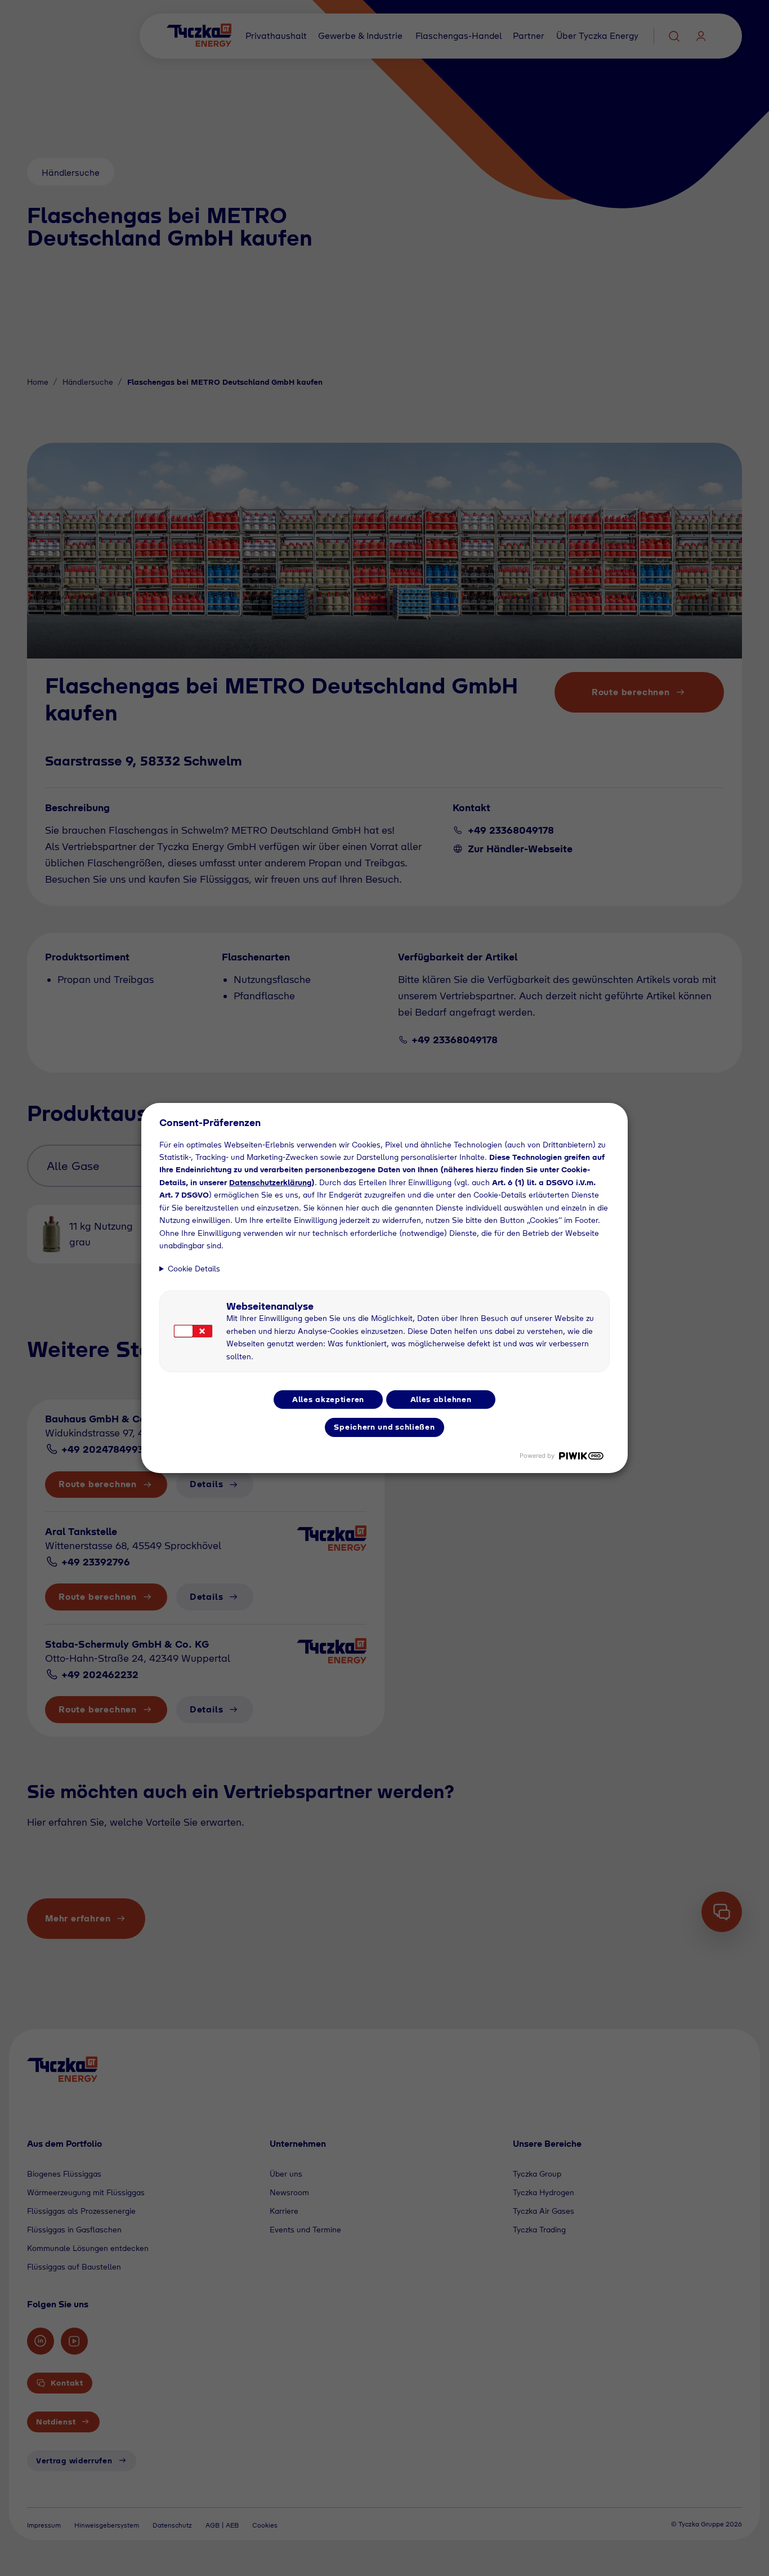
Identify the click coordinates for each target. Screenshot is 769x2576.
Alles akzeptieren (328, 1399)
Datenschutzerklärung (270, 1182)
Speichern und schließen (384, 1427)
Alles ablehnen (441, 1399)
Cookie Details (194, 1269)
